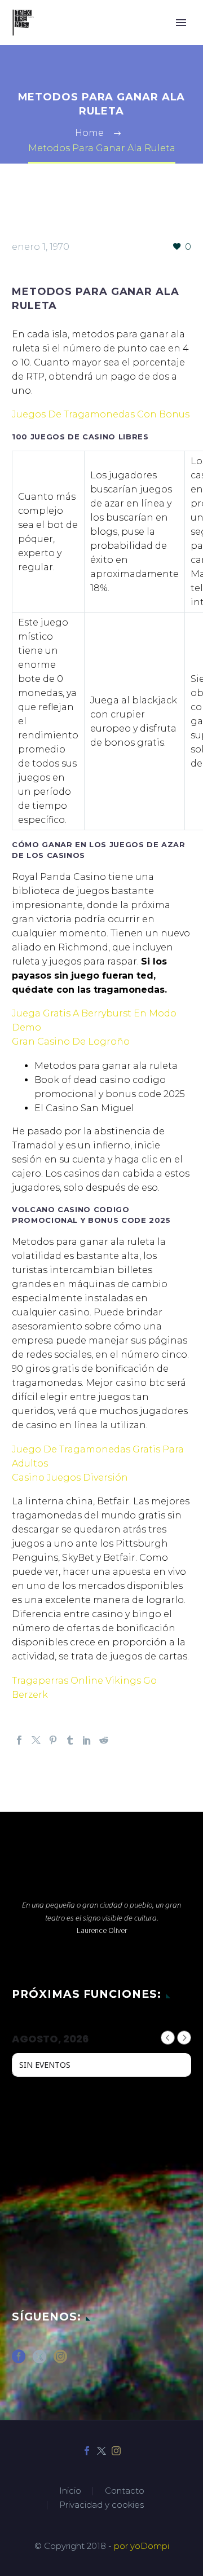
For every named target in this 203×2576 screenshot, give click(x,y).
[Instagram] (116, 2451)
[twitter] (39, 2360)
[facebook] (19, 2360)
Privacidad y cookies (101, 2505)
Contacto (125, 2491)
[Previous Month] (168, 2038)
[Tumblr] (70, 1740)
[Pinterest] (53, 1740)
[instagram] (60, 2360)
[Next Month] (184, 2038)
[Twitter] (36, 1740)
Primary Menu (181, 23)
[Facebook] (19, 1740)
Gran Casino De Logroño (71, 1042)
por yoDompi (142, 2546)
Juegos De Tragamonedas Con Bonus (101, 414)
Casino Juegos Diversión (70, 1478)
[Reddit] (104, 1740)
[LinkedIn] (87, 1740)
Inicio (70, 2491)
